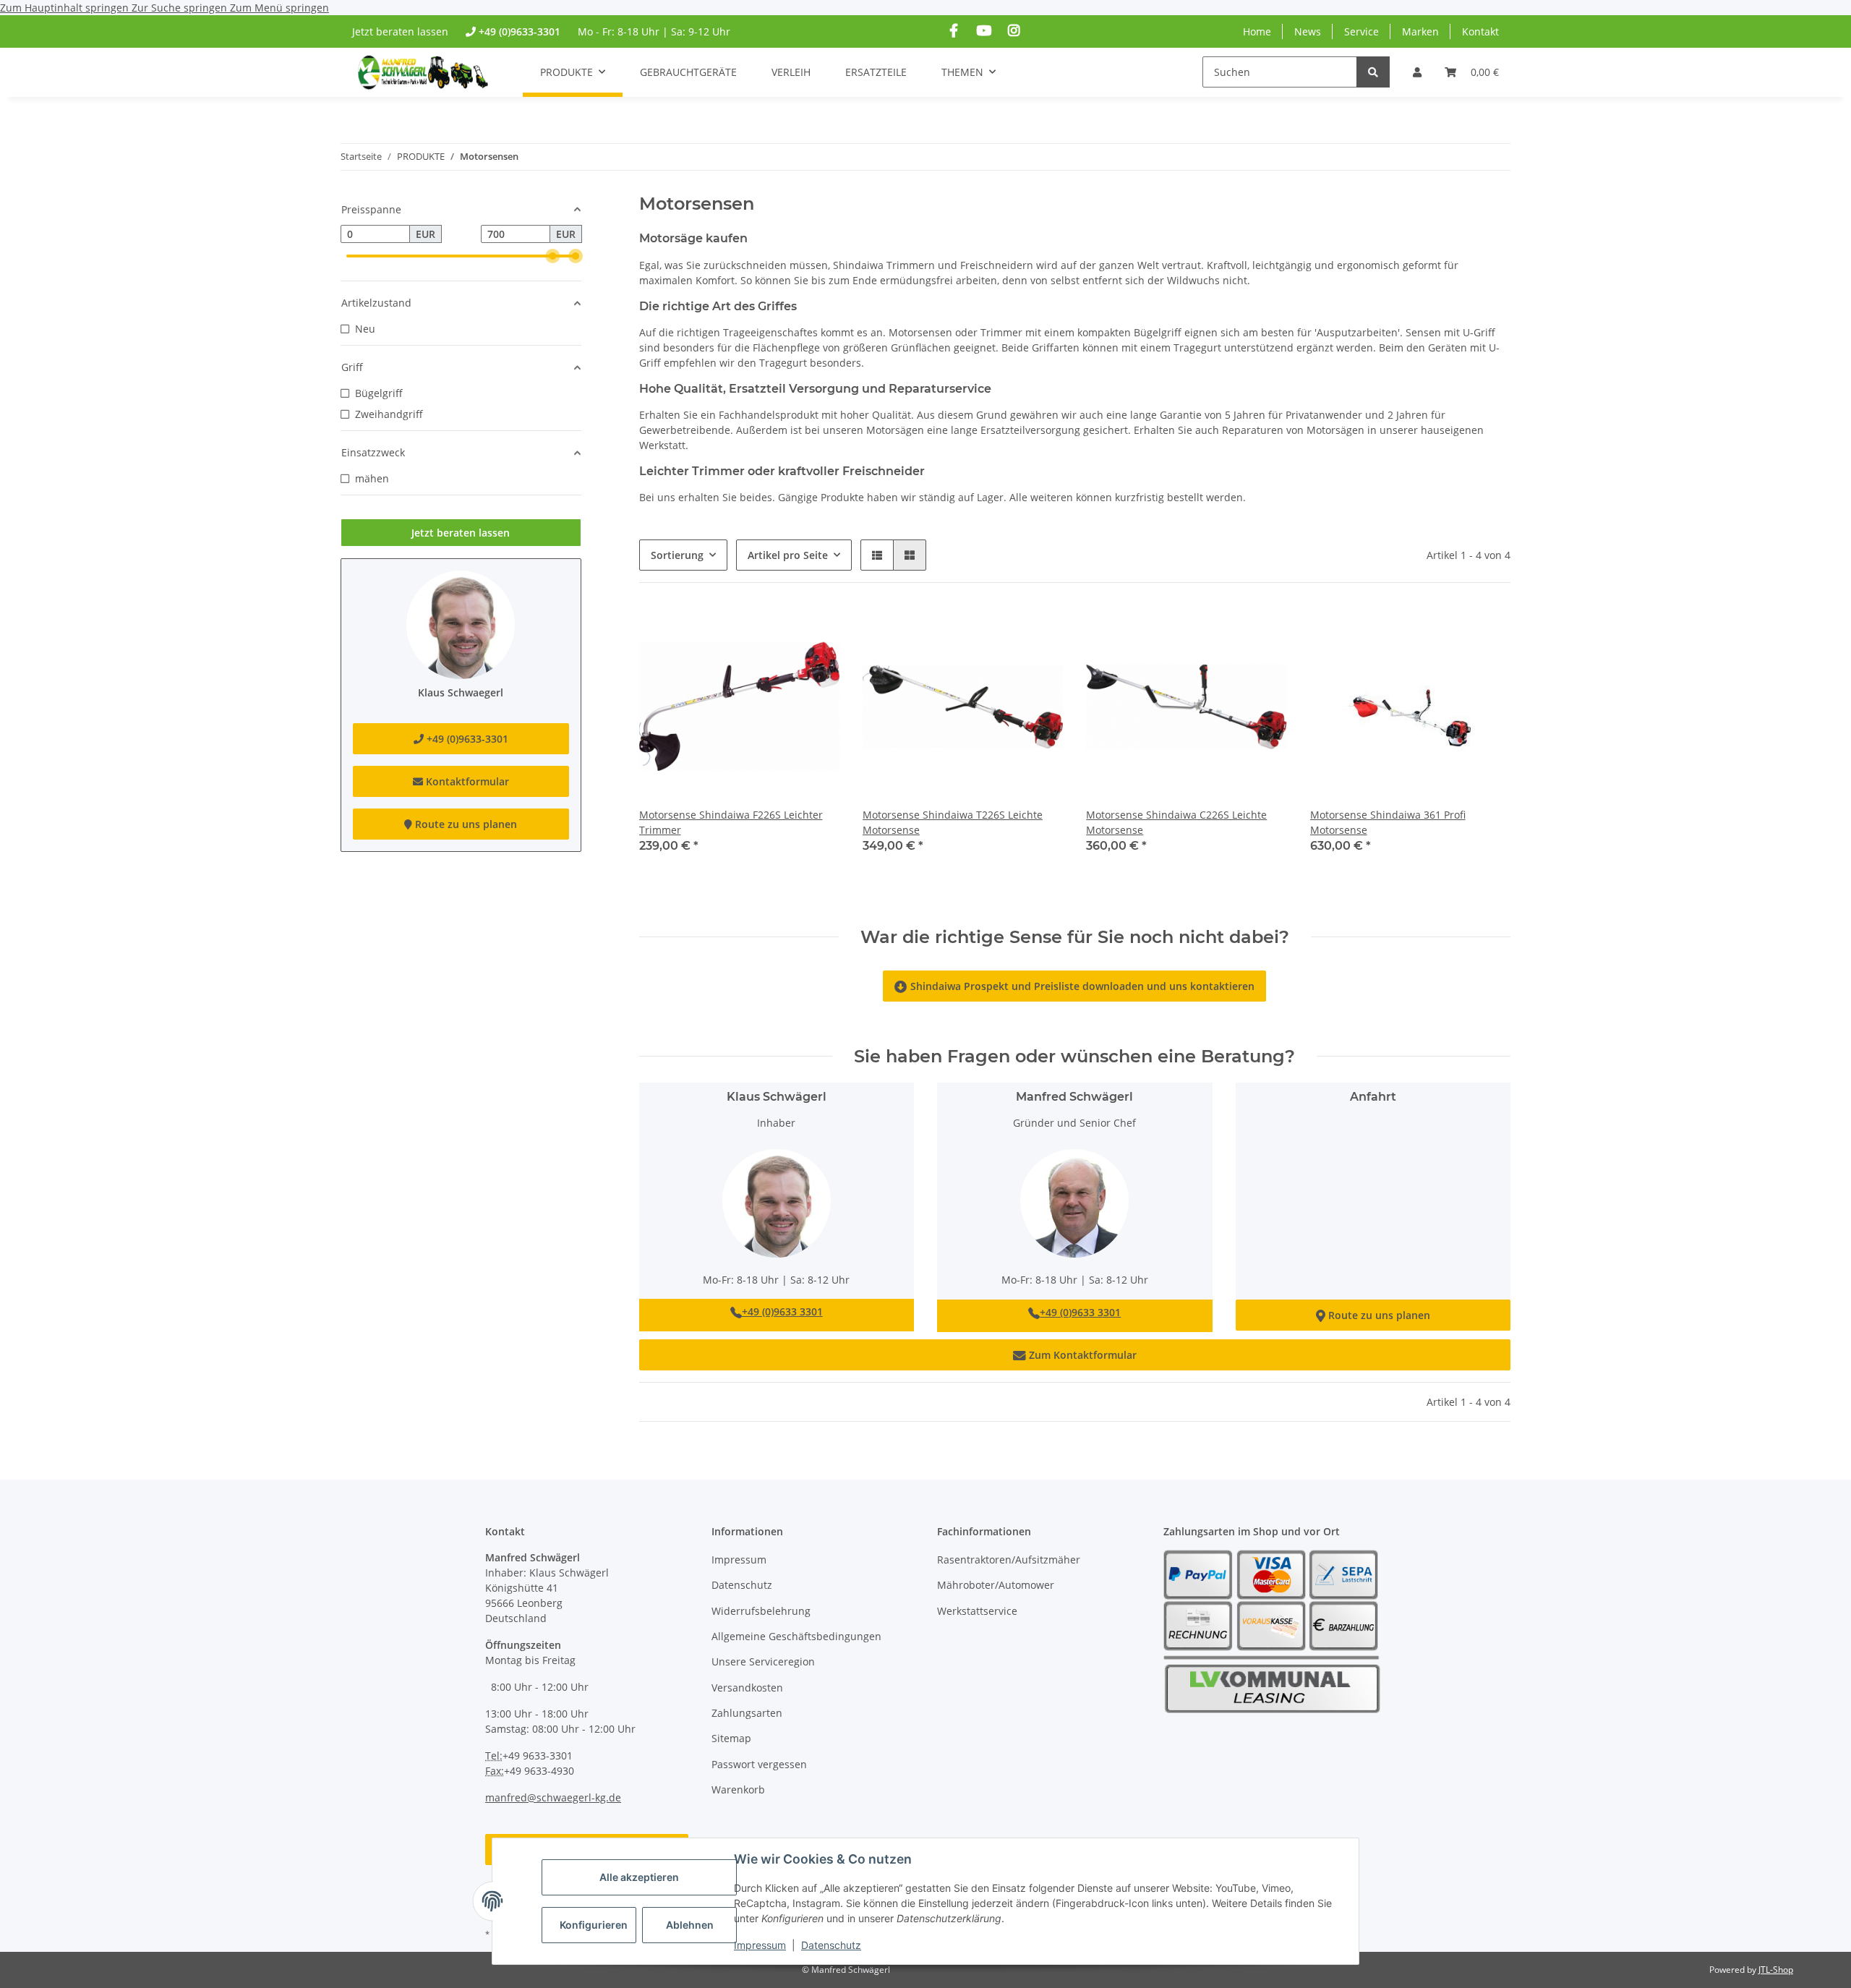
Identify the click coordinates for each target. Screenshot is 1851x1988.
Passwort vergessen (759, 1764)
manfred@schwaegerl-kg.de (553, 1797)
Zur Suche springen (181, 8)
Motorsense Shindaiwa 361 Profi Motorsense (1388, 822)
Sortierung (677, 555)
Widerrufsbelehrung (761, 1611)
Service (1361, 31)
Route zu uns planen (1373, 1315)
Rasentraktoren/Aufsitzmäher (1009, 1560)
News (1308, 31)
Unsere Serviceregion (763, 1661)
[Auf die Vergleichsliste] (815, 631)
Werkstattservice (977, 1611)
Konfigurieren (594, 1925)
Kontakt (1480, 31)
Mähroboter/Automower (996, 1585)
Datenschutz (831, 1945)
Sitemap (731, 1738)
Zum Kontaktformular (1075, 1355)
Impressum (760, 1945)
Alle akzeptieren (639, 1877)
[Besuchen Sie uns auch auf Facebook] (954, 31)
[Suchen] (1373, 72)
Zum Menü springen (279, 8)
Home (1257, 31)
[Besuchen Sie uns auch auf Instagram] (1013, 31)
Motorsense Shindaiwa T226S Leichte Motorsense (953, 822)
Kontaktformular (466, 781)
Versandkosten (747, 1688)
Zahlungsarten (747, 1713)
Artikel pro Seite (788, 555)
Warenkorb (738, 1789)
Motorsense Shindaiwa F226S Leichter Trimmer (731, 822)
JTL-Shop (1776, 1970)
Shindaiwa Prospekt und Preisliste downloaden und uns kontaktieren (1074, 986)
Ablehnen (690, 1925)
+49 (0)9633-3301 (520, 31)
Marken (1420, 31)
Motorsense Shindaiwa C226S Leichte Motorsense (1176, 822)
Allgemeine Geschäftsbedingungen (796, 1636)
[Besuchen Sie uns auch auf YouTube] (984, 31)
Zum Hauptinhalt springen (66, 8)
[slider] (552, 256)
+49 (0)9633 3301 (782, 1311)
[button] (1417, 72)
